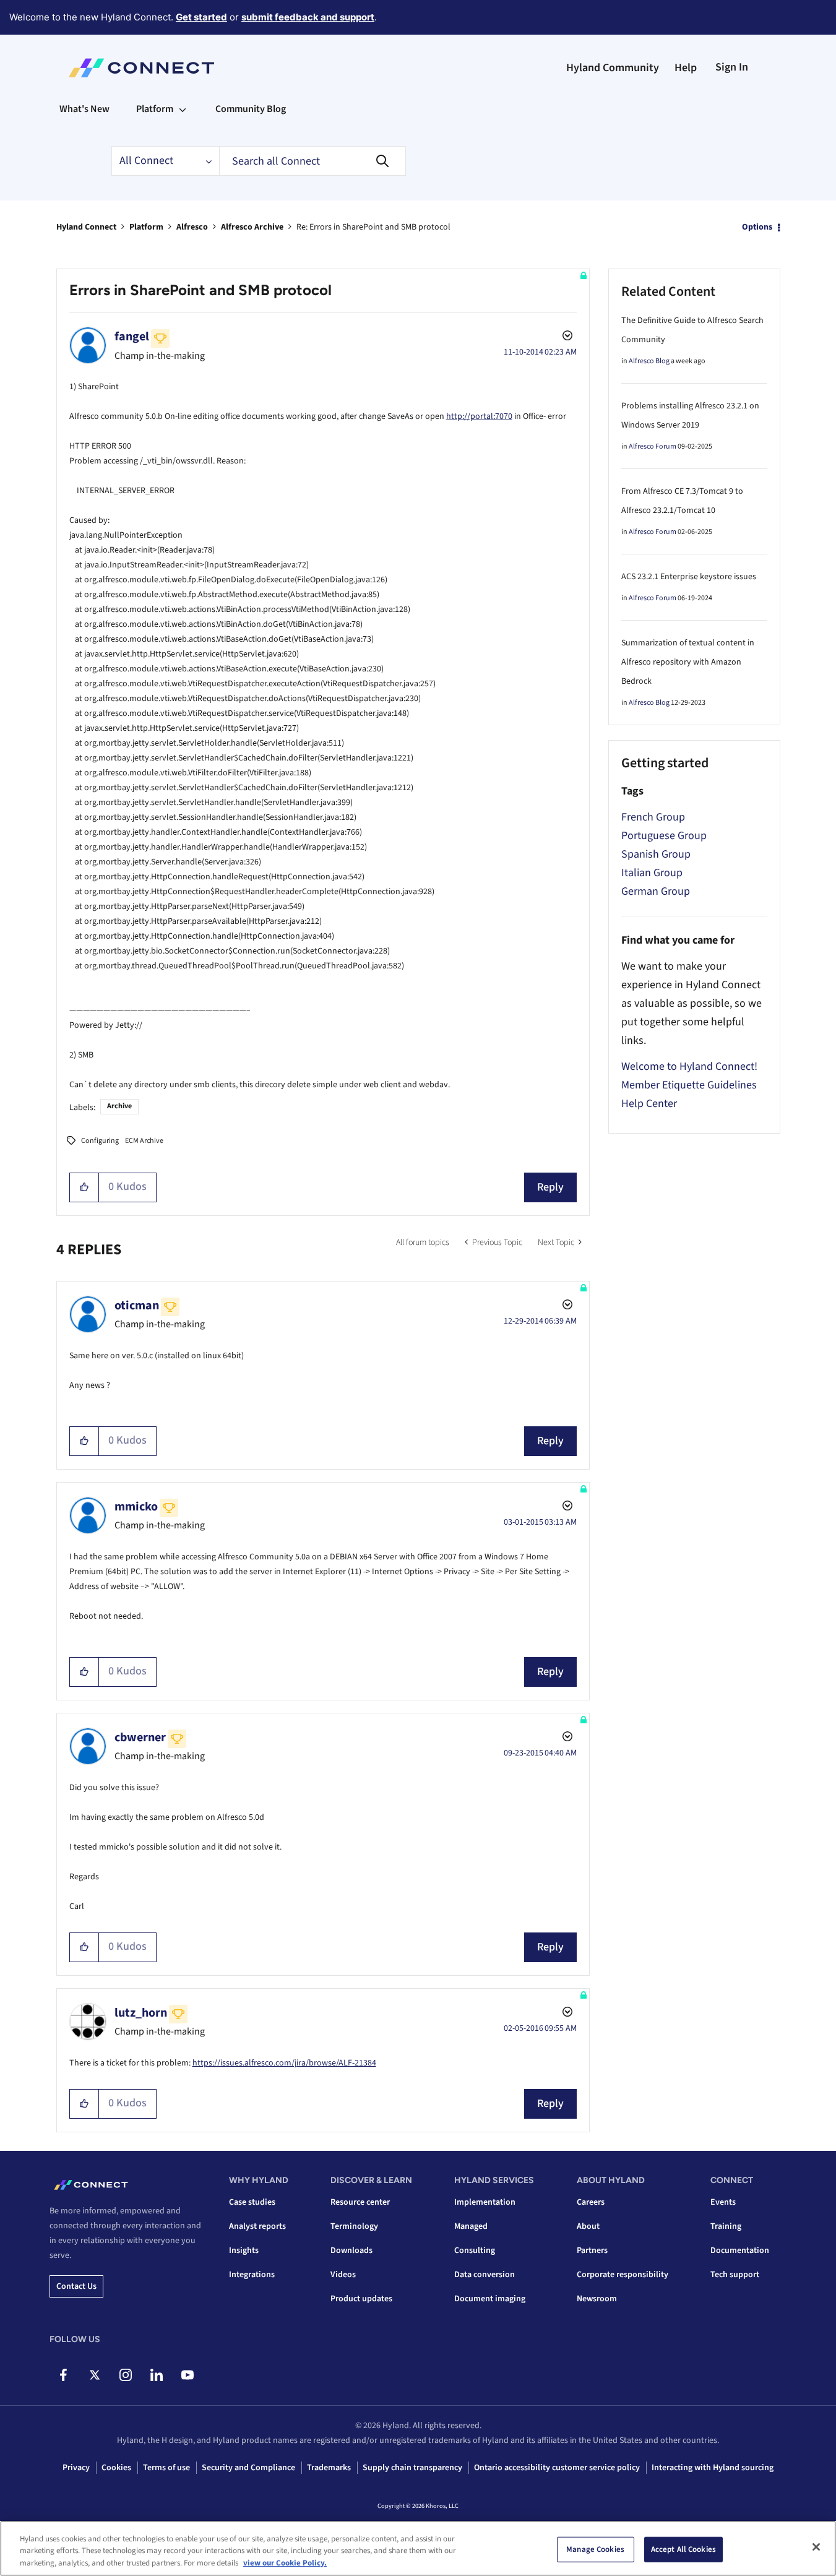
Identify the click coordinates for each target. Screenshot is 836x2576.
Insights (244, 2251)
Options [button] (757, 227)
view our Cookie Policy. (285, 2563)
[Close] (816, 2547)
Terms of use (166, 2468)
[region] (418, 2548)
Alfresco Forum (653, 446)
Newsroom (597, 2299)
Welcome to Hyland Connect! (689, 1066)
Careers (591, 2202)
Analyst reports (257, 2226)
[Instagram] (125, 2375)
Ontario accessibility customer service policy (557, 2468)
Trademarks (329, 2468)
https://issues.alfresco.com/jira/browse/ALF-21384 (284, 2063)
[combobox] (312, 161)
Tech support (735, 2275)
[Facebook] (63, 2375)
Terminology (354, 2226)
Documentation (740, 2251)
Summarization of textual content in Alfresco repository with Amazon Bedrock (688, 662)
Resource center (360, 2202)
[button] (84, 1187)
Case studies (252, 2202)
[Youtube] (187, 2375)
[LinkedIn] (156, 2375)
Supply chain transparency (412, 2468)
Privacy (76, 2468)
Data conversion (485, 2275)
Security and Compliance (248, 2468)
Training (726, 2226)
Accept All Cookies (683, 2549)
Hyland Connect (86, 227)
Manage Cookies (595, 2549)
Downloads (351, 2251)
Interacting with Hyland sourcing (713, 2468)
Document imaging (490, 2299)
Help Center (649, 1104)
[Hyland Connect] (141, 68)
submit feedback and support (308, 17)
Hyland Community (613, 68)
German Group (656, 891)
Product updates (361, 2299)
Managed (471, 2226)
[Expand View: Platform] (183, 109)
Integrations (252, 2275)
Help (686, 68)
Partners (592, 2251)
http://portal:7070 (479, 416)
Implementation (485, 2202)
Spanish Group (656, 854)
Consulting (475, 2251)
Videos (343, 2275)
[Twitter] (94, 2375)
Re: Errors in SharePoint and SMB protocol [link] (373, 227)
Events (723, 2202)
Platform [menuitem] (155, 109)
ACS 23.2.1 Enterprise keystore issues (689, 577)
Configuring (100, 1141)
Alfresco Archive (252, 227)
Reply (550, 1187)
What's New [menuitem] (84, 109)
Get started (201, 17)
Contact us (76, 2286)
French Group (653, 817)
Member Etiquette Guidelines (689, 1085)
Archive (119, 1106)
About (588, 2226)
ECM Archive (144, 1141)
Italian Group (652, 873)
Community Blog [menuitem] (251, 109)
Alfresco (192, 227)
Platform (146, 227)
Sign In (732, 67)
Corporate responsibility (623, 2275)
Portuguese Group (664, 836)
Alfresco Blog (649, 361)
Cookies (116, 2468)
